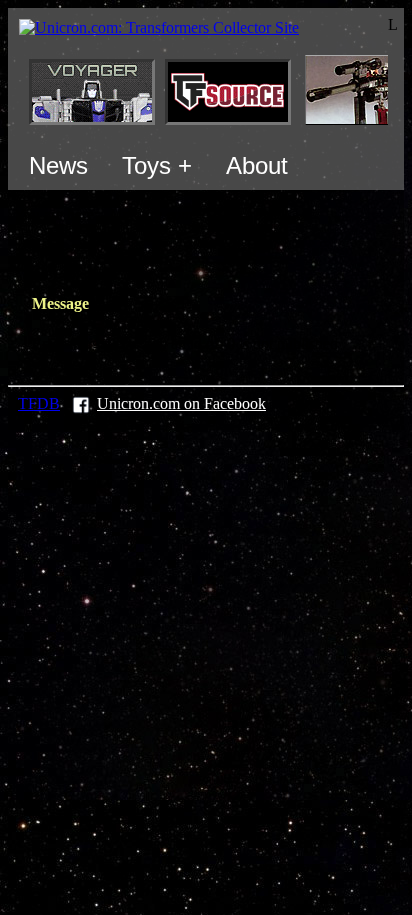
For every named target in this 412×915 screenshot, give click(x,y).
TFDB (39, 403)
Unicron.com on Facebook (181, 403)
